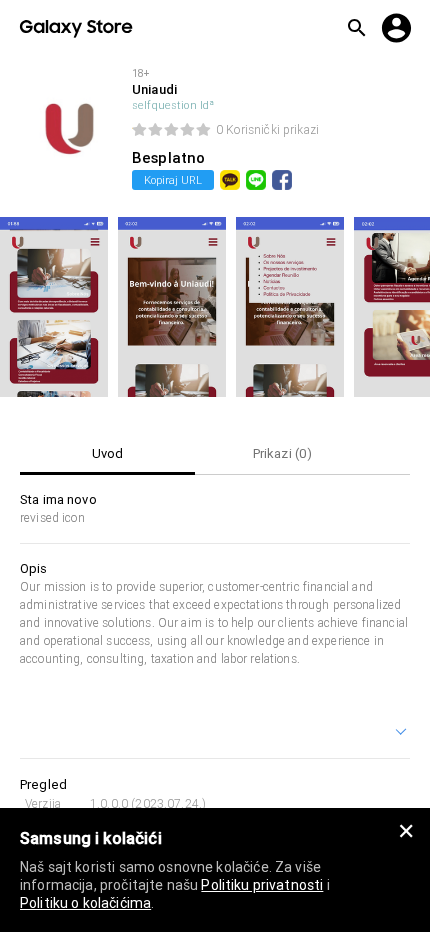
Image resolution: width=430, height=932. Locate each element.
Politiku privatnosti (262, 885)
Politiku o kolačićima (85, 903)
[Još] (402, 734)
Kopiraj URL (173, 180)
